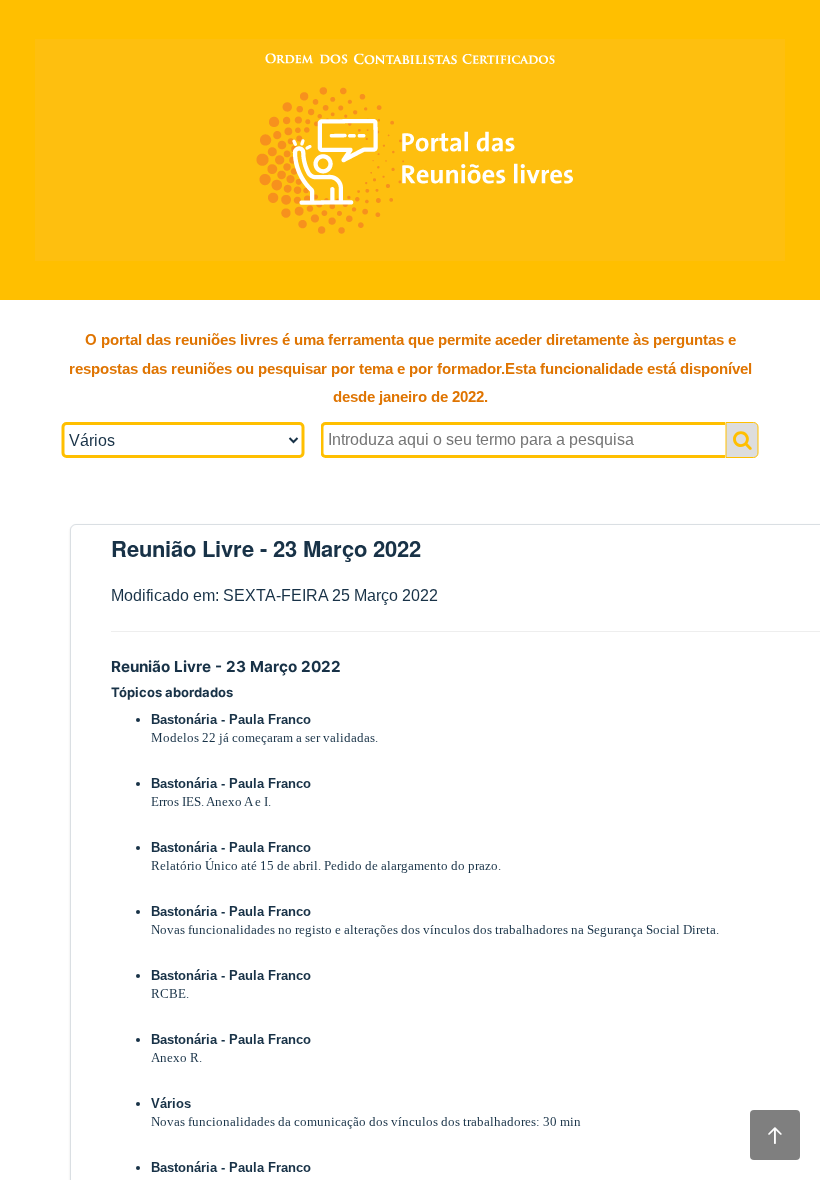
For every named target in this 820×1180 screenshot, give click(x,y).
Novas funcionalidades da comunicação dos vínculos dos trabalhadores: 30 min (366, 1121)
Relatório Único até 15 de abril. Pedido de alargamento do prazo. (326, 865)
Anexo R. (176, 1057)
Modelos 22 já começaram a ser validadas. (264, 737)
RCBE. (170, 993)
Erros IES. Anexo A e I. (211, 801)
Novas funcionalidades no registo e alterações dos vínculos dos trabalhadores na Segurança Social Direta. (435, 929)
